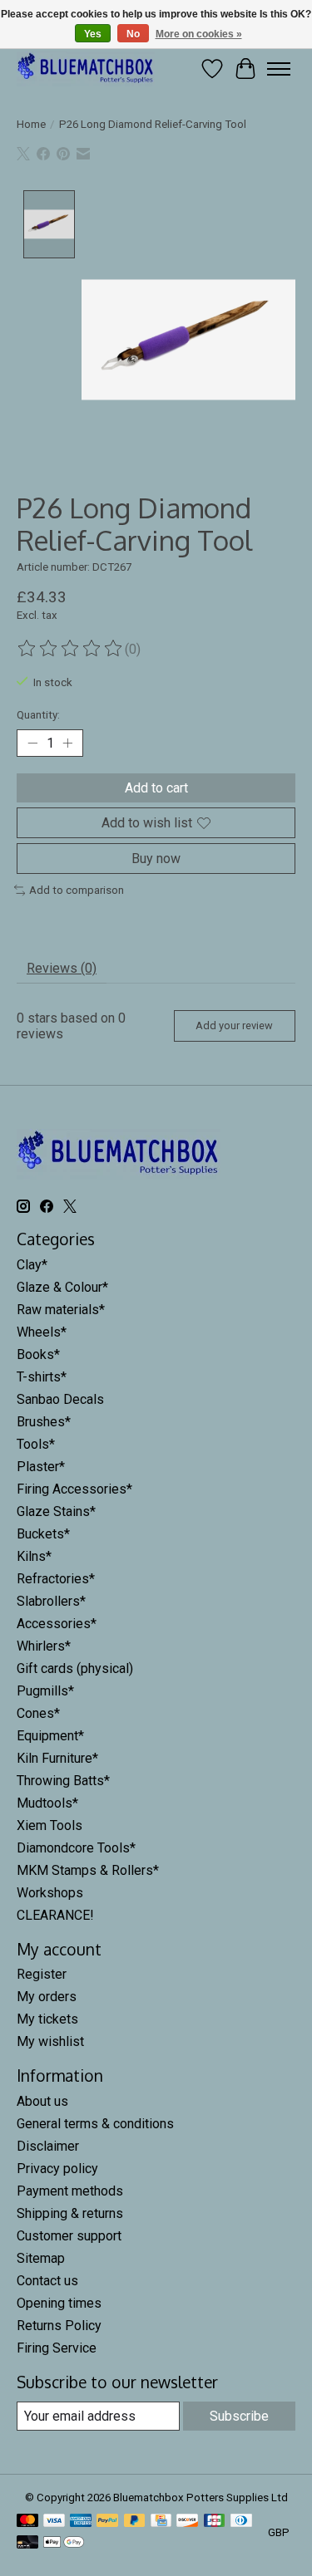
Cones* (38, 1713)
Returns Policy (59, 2326)
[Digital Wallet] (64, 2543)
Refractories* (56, 1579)
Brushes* (44, 1422)
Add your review (234, 1025)
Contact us (47, 2281)
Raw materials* (61, 1310)
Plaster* (41, 1467)
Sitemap (41, 2258)
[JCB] (215, 2522)
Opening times (59, 2303)
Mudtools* (47, 1803)
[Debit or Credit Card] (27, 2543)
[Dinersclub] (241, 2522)
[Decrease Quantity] (32, 743)
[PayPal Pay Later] (135, 2522)
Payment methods (70, 2191)
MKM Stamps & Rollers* (88, 1870)
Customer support (69, 2236)
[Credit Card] (161, 2522)
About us (42, 2101)
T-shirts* (42, 1377)
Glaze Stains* (56, 1511)
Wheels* (42, 1332)
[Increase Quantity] (67, 743)
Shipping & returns (70, 2213)
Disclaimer (48, 2146)
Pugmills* (45, 1691)
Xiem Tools (50, 1825)
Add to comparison (77, 890)
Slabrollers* (51, 1601)
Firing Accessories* (74, 1489)
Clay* (32, 1265)
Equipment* (50, 1736)
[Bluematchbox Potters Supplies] (86, 69)
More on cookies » (199, 34)
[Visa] (54, 2522)
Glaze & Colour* (62, 1287)
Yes (93, 34)
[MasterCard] (27, 2522)
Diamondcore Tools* (76, 1848)
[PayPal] (107, 2522)
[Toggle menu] (279, 69)
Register (42, 1974)
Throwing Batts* (63, 1781)
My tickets (47, 2019)
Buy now (156, 859)
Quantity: (38, 715)
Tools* (36, 1444)
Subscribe (239, 2416)
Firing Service (57, 2348)
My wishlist (50, 2041)
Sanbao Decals (60, 1399)
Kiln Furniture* (57, 1758)
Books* (38, 1354)
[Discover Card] (187, 2522)
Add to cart (156, 788)
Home (31, 124)
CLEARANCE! (55, 1915)
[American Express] (81, 2522)
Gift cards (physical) (75, 1668)
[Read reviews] (71, 649)
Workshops (50, 1893)
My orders (47, 1997)
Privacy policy (57, 2169)
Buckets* (43, 1534)
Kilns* (34, 1556)
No (133, 34)
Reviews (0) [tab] (62, 968)
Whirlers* (44, 1646)
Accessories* (57, 1624)
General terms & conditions (95, 2124)
